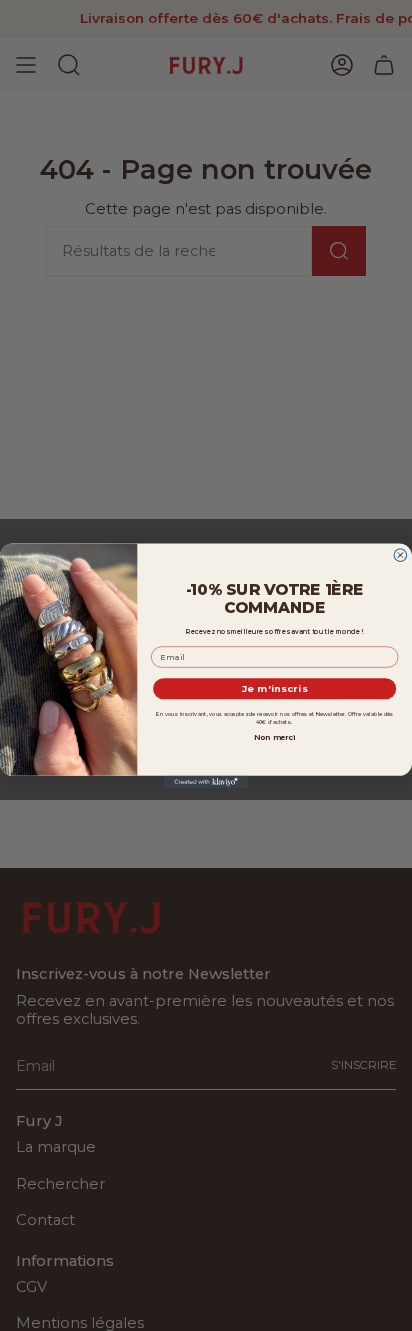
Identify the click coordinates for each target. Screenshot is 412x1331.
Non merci (274, 737)
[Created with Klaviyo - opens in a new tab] (206, 781)
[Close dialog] (400, 554)
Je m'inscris (275, 689)
